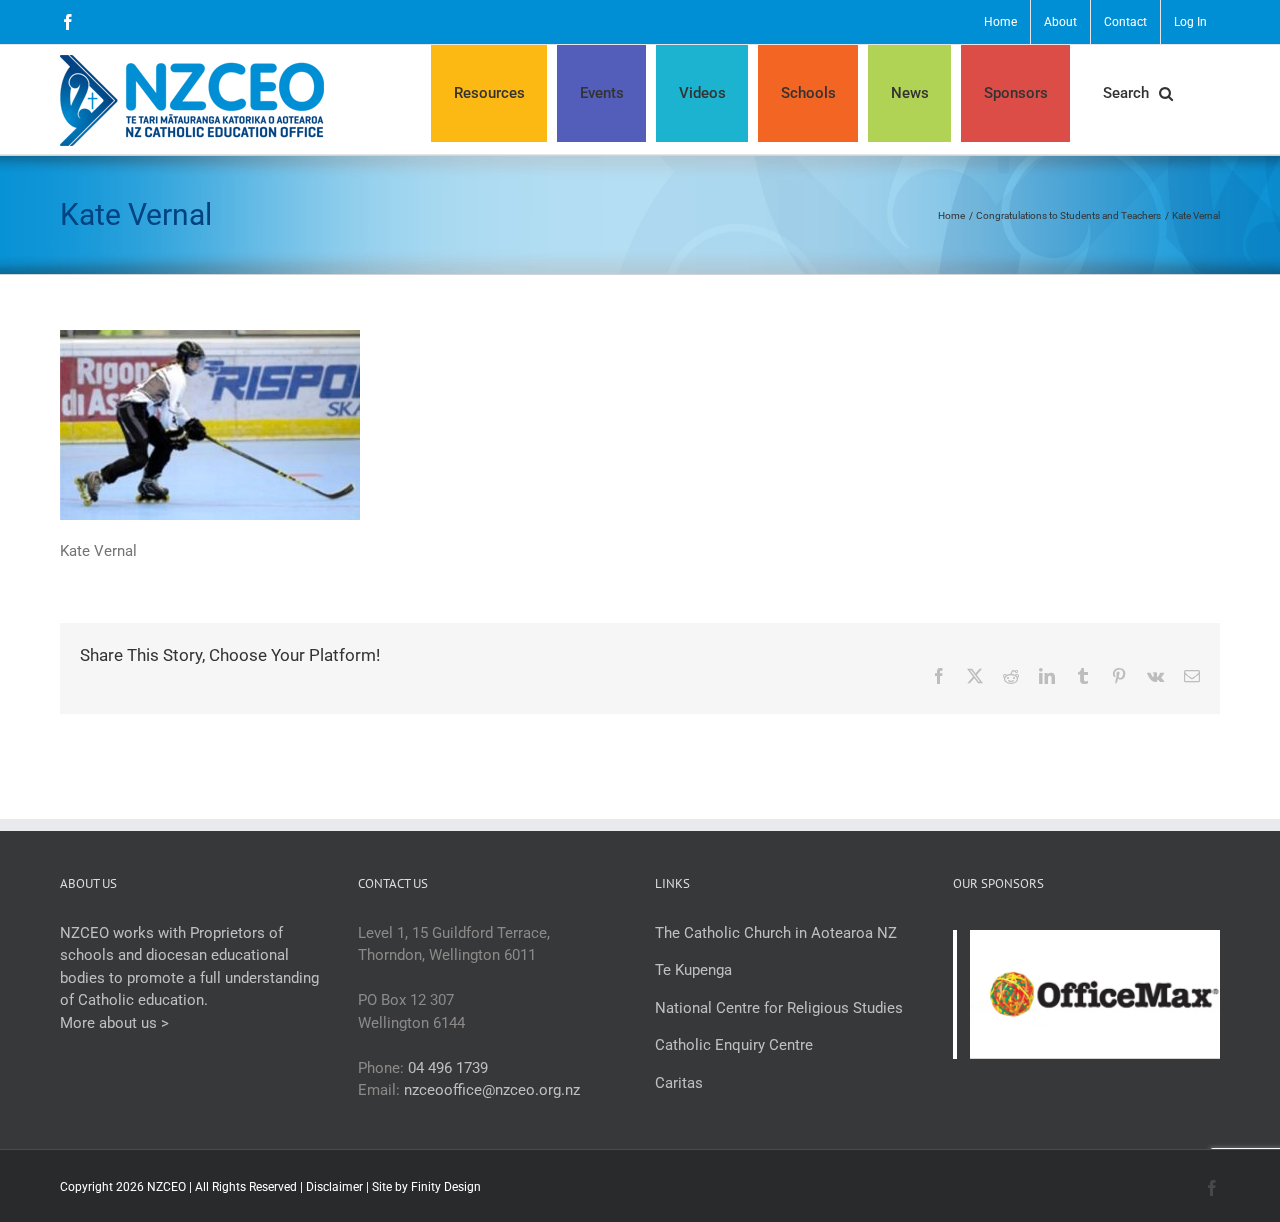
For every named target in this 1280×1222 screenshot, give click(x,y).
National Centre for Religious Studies (779, 1008)
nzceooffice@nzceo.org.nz (492, 1090)
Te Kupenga (693, 970)
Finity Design (446, 1187)
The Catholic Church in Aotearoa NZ (776, 933)
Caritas (679, 1083)
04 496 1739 (448, 1068)
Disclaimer (334, 1187)
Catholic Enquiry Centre (734, 1045)
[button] (1137, 93)
